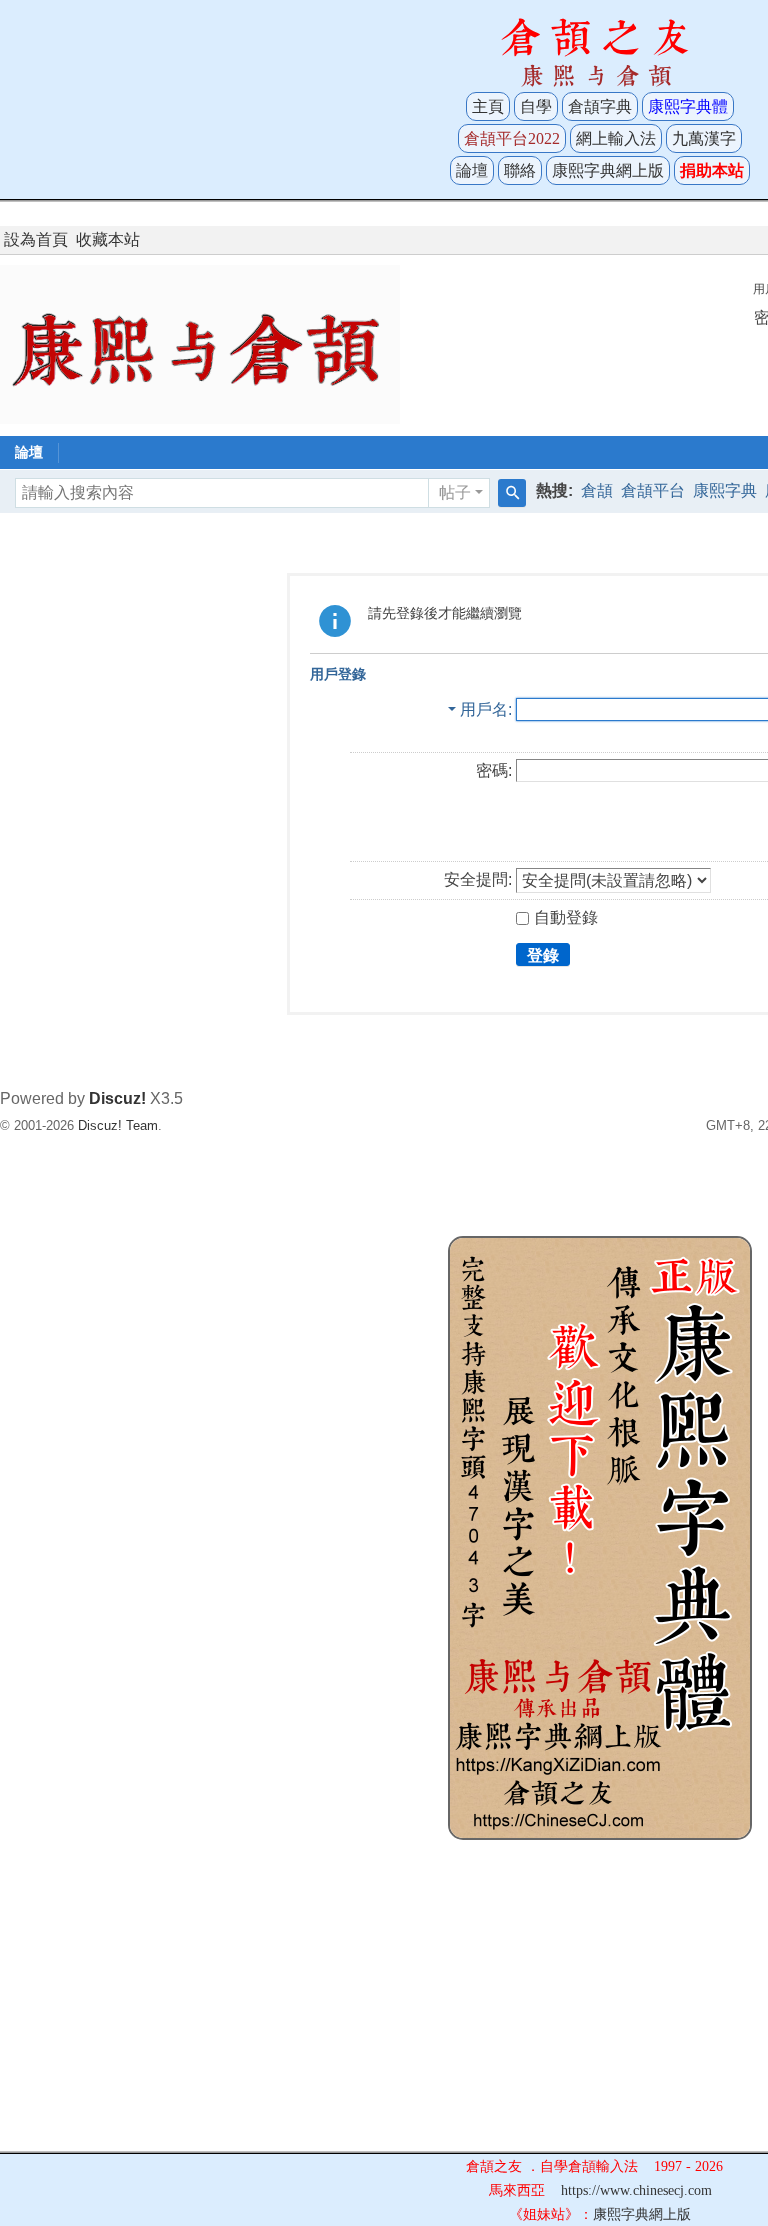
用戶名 (484, 709)
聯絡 (520, 170)
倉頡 (597, 490)
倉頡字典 (600, 106)
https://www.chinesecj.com (636, 2190)
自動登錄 (566, 917)
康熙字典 (725, 490)
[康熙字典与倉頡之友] (200, 343)
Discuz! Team (118, 1125)
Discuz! (117, 1098)
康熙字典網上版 (608, 170)
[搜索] (512, 493)
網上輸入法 (616, 138)
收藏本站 (108, 239)
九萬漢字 (704, 138)
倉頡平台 (653, 490)
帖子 (455, 492)
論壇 (472, 170)
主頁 (488, 106)
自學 (536, 106)
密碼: (494, 770)
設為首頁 (36, 239)
